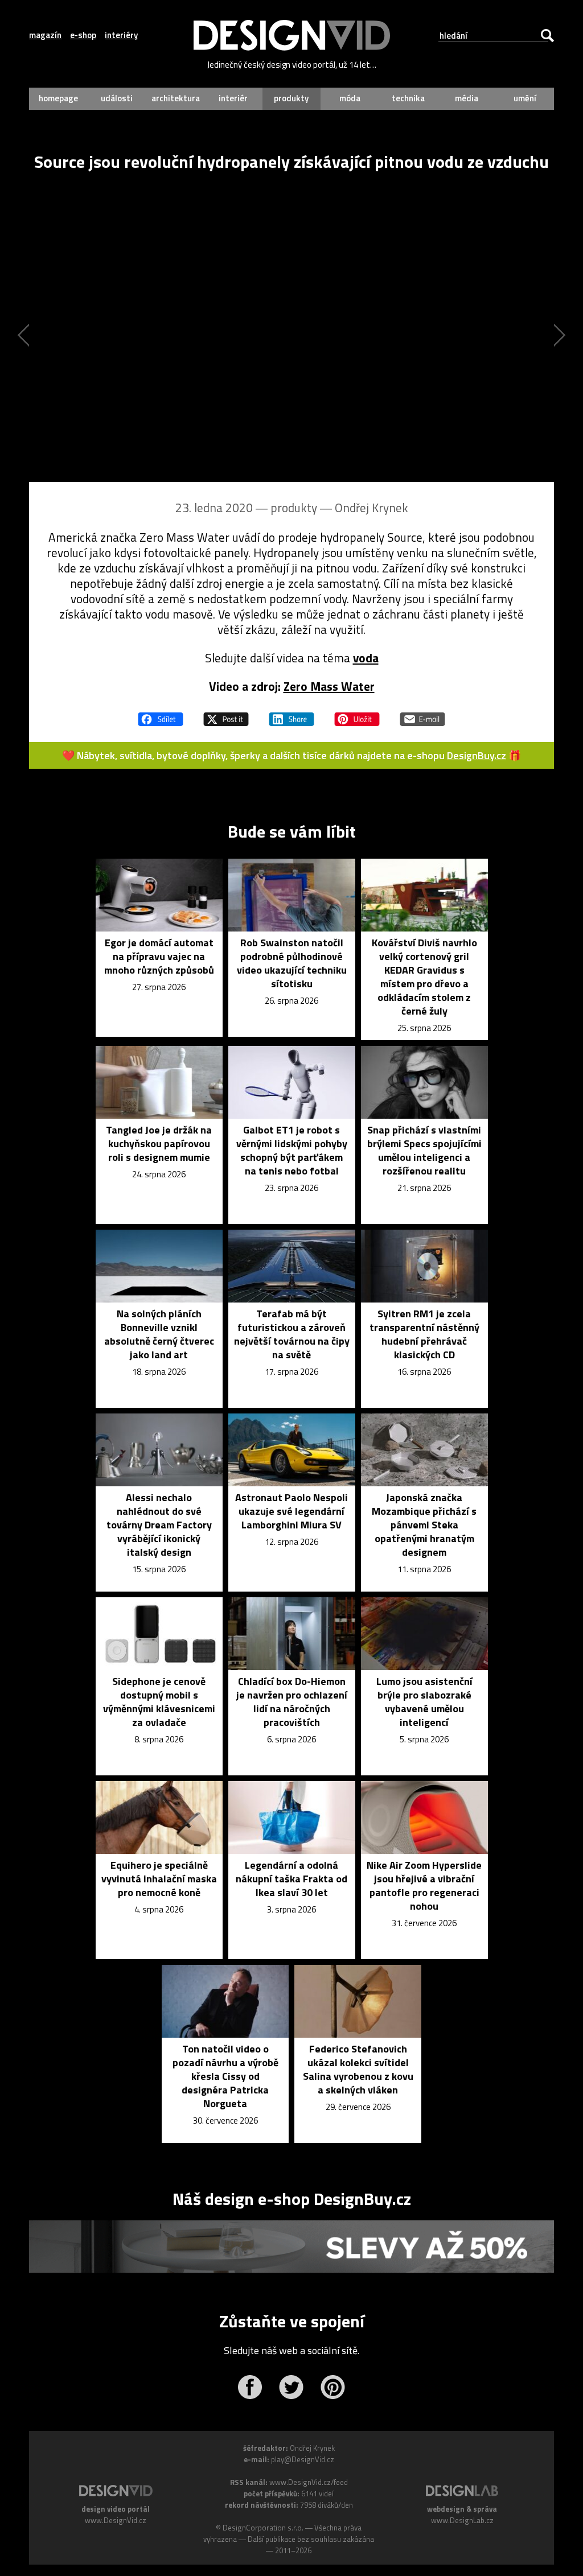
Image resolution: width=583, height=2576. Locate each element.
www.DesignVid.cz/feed (309, 2482)
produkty (291, 98)
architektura (176, 98)
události (117, 98)
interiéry (121, 35)
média (467, 98)
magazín (45, 35)
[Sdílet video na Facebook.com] (161, 714)
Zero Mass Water (329, 686)
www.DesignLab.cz (462, 2520)
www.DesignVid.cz (116, 2520)
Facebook (250, 2387)
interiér (233, 98)
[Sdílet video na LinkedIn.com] (291, 714)
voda (366, 658)
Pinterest (333, 2387)
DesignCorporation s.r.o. (263, 2528)
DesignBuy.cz (477, 755)
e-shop (83, 35)
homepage (58, 98)
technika (408, 98)
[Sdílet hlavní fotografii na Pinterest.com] (357, 714)
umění (525, 98)
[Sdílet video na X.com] (226, 714)
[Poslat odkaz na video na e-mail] (422, 714)
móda (350, 98)
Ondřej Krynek (371, 508)
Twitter (291, 2387)
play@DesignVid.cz (303, 2459)
